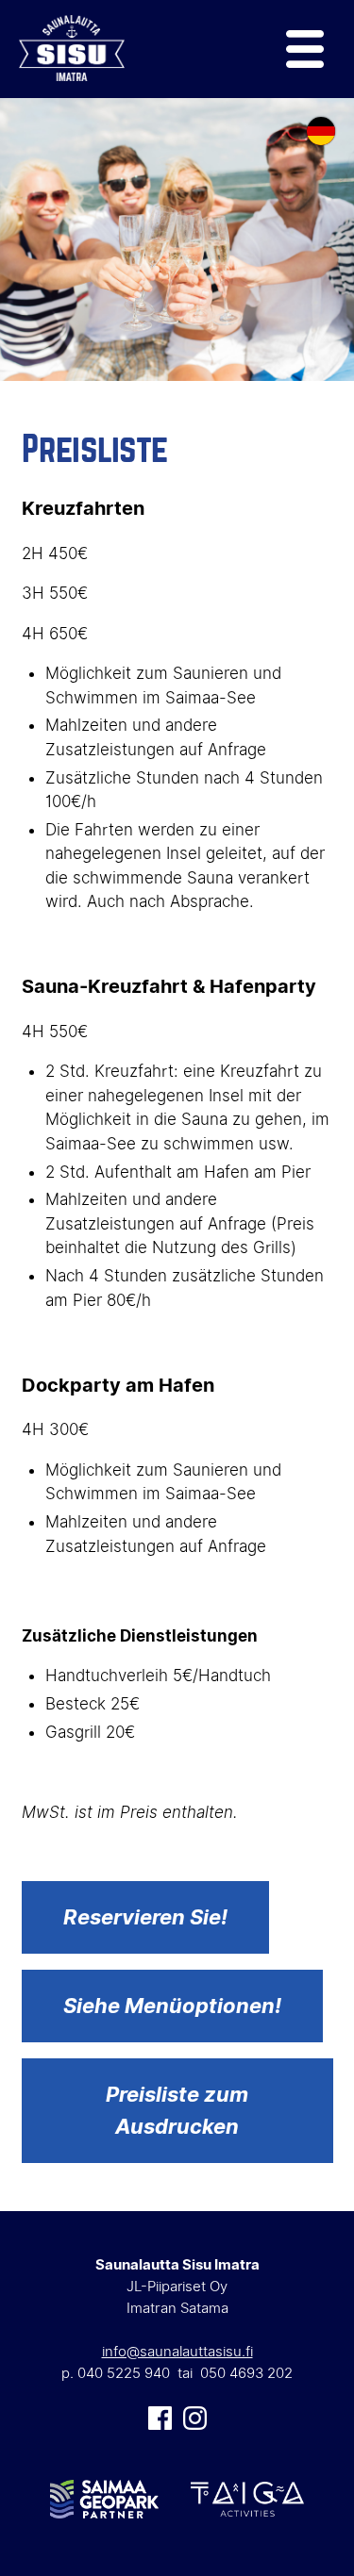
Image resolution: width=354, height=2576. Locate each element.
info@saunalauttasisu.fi (177, 2351)
